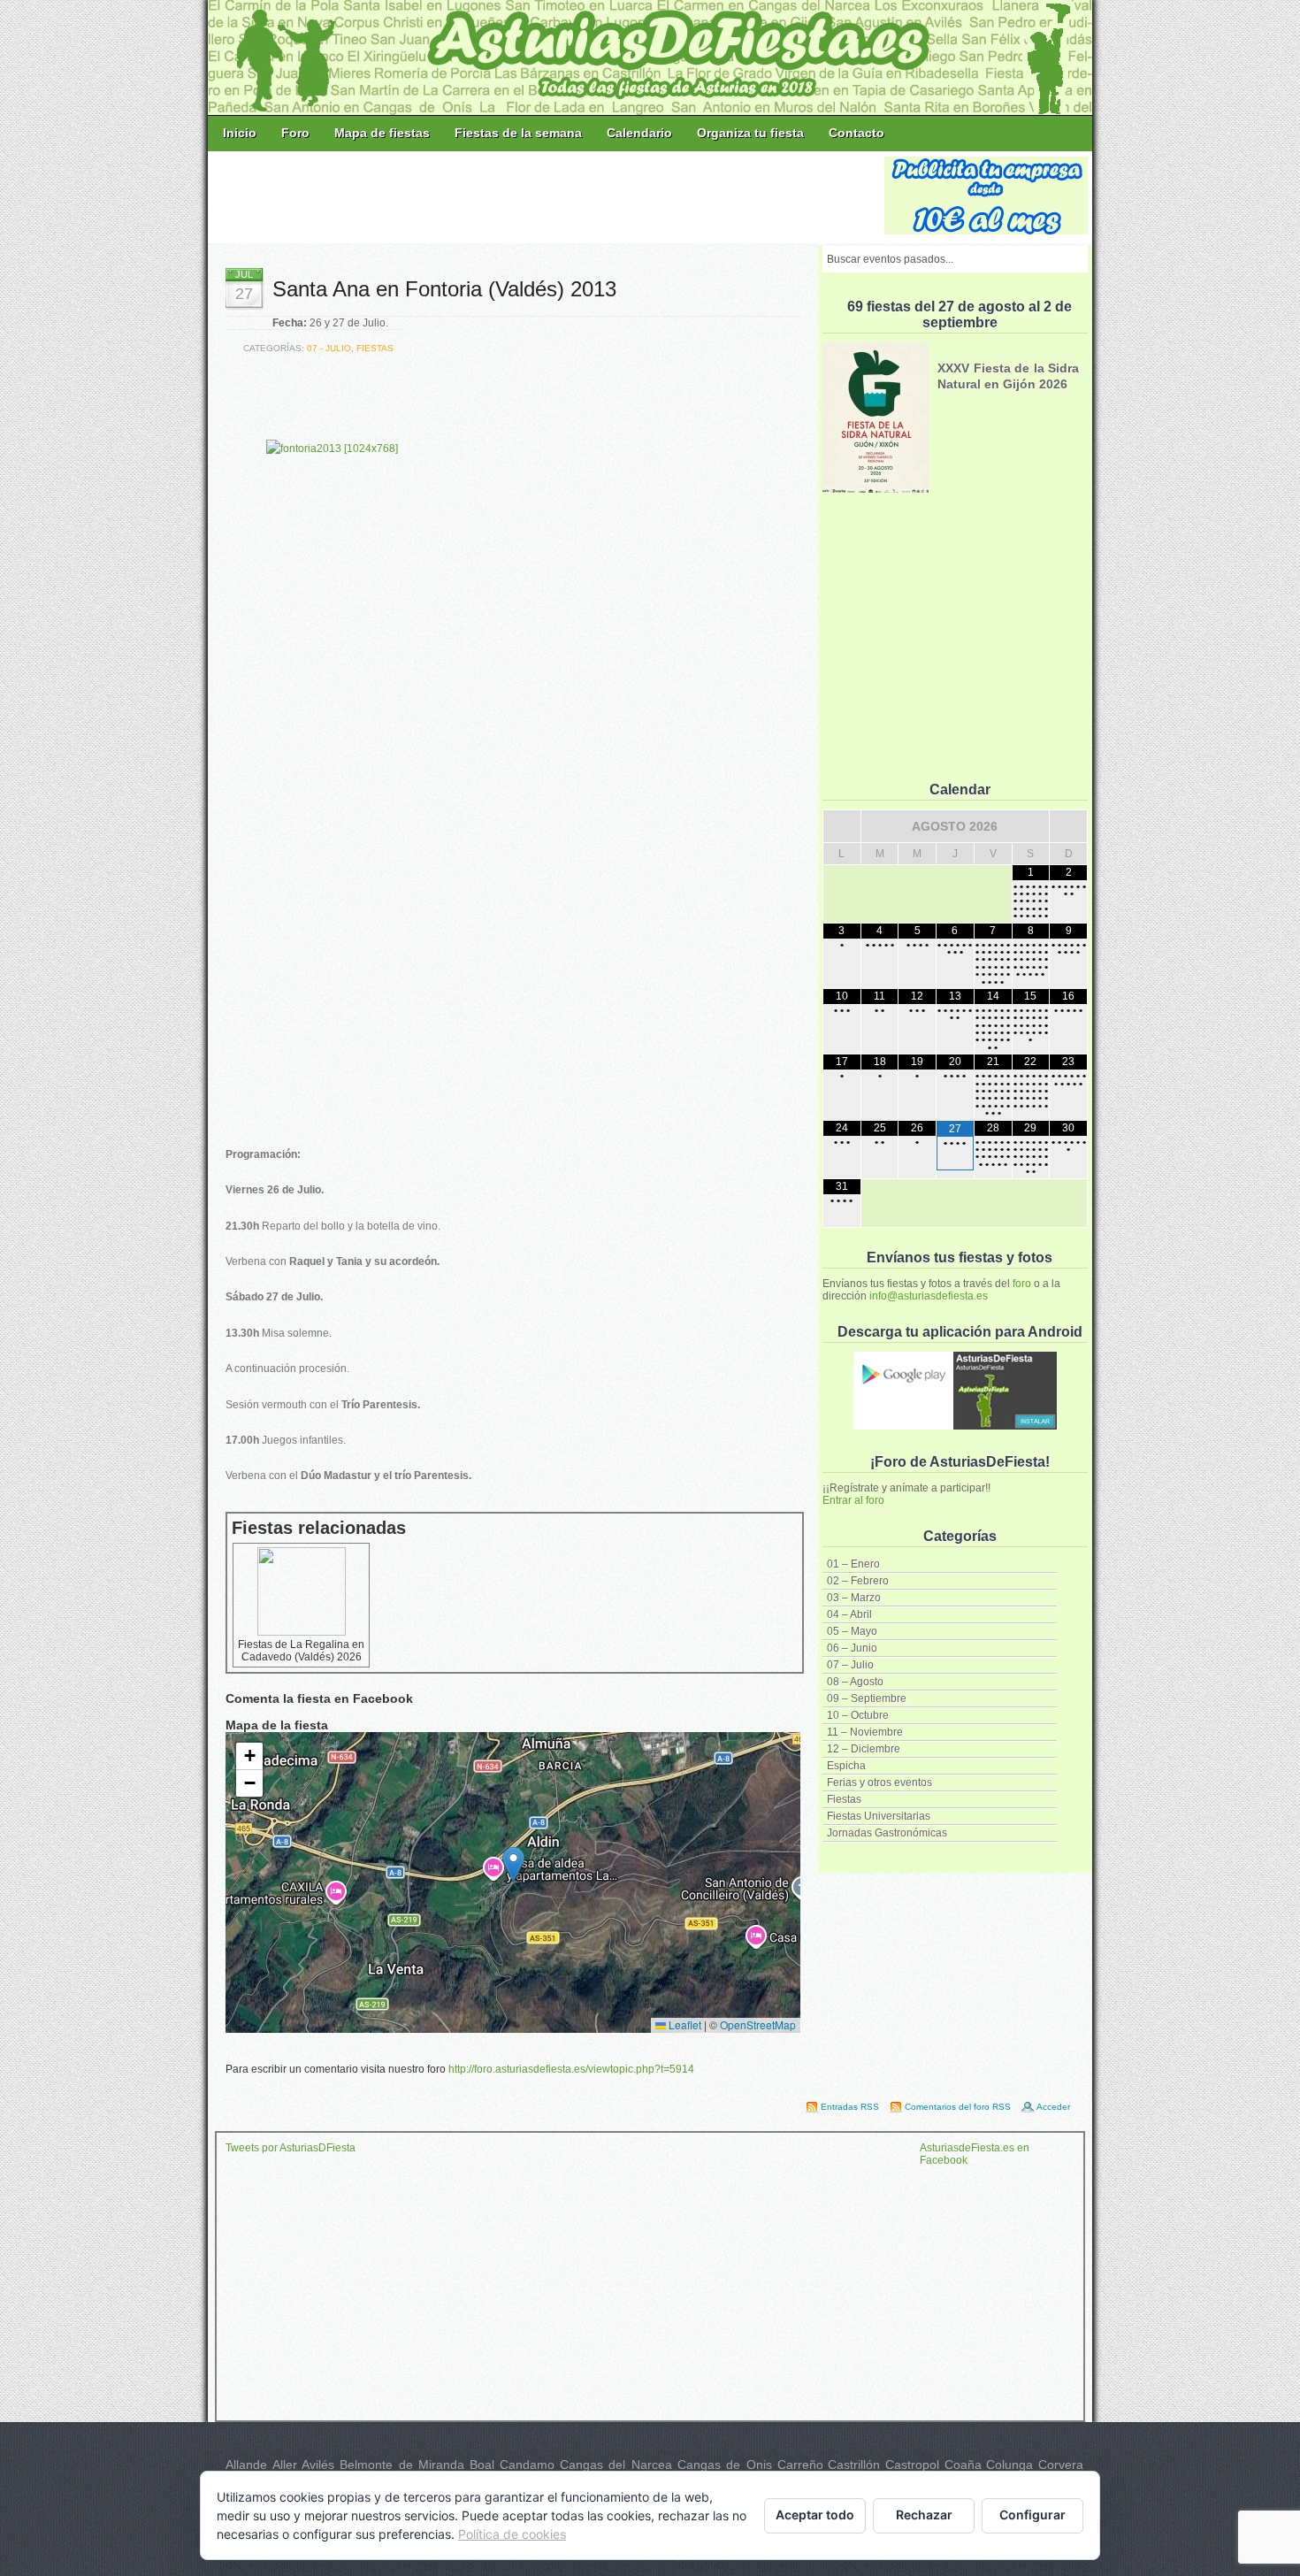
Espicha (846, 1766)
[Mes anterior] (842, 826)
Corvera (1061, 2465)
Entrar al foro (853, 1500)
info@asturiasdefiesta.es (929, 1296)
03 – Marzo (854, 1598)
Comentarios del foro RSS (958, 2107)
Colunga (1009, 2465)
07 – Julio (850, 1665)
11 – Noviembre (865, 1732)
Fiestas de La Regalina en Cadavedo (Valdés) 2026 (301, 1651)
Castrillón (854, 2465)
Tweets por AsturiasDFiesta (291, 2148)
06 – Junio (852, 1648)
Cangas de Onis (725, 2465)
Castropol (912, 2465)
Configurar (1032, 2515)
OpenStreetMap (758, 2024)
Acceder (1053, 2107)
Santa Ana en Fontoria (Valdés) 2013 (444, 289)
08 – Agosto (855, 1682)
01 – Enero (853, 1564)
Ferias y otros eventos (879, 1782)
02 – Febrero (858, 1581)
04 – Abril (849, 1614)
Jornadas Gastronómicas (887, 1833)
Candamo (527, 2465)
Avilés (318, 2465)
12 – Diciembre (864, 1749)
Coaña (963, 2465)
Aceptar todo (815, 2515)
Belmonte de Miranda (402, 2465)
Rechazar (924, 2515)
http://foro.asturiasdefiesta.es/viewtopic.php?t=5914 (571, 2069)
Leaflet (684, 2024)
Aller (285, 2465)
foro (1022, 1284)
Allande (246, 2465)
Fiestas (844, 1799)
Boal (482, 2465)
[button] (513, 1864)
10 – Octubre (858, 1715)
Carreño (800, 2465)
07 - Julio (329, 348)
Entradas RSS (850, 2107)
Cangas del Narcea (616, 2465)
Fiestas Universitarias (879, 1816)
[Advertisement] (547, 196)
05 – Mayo (852, 1631)
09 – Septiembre (867, 1698)
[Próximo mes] (1068, 826)
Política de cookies (512, 2534)
